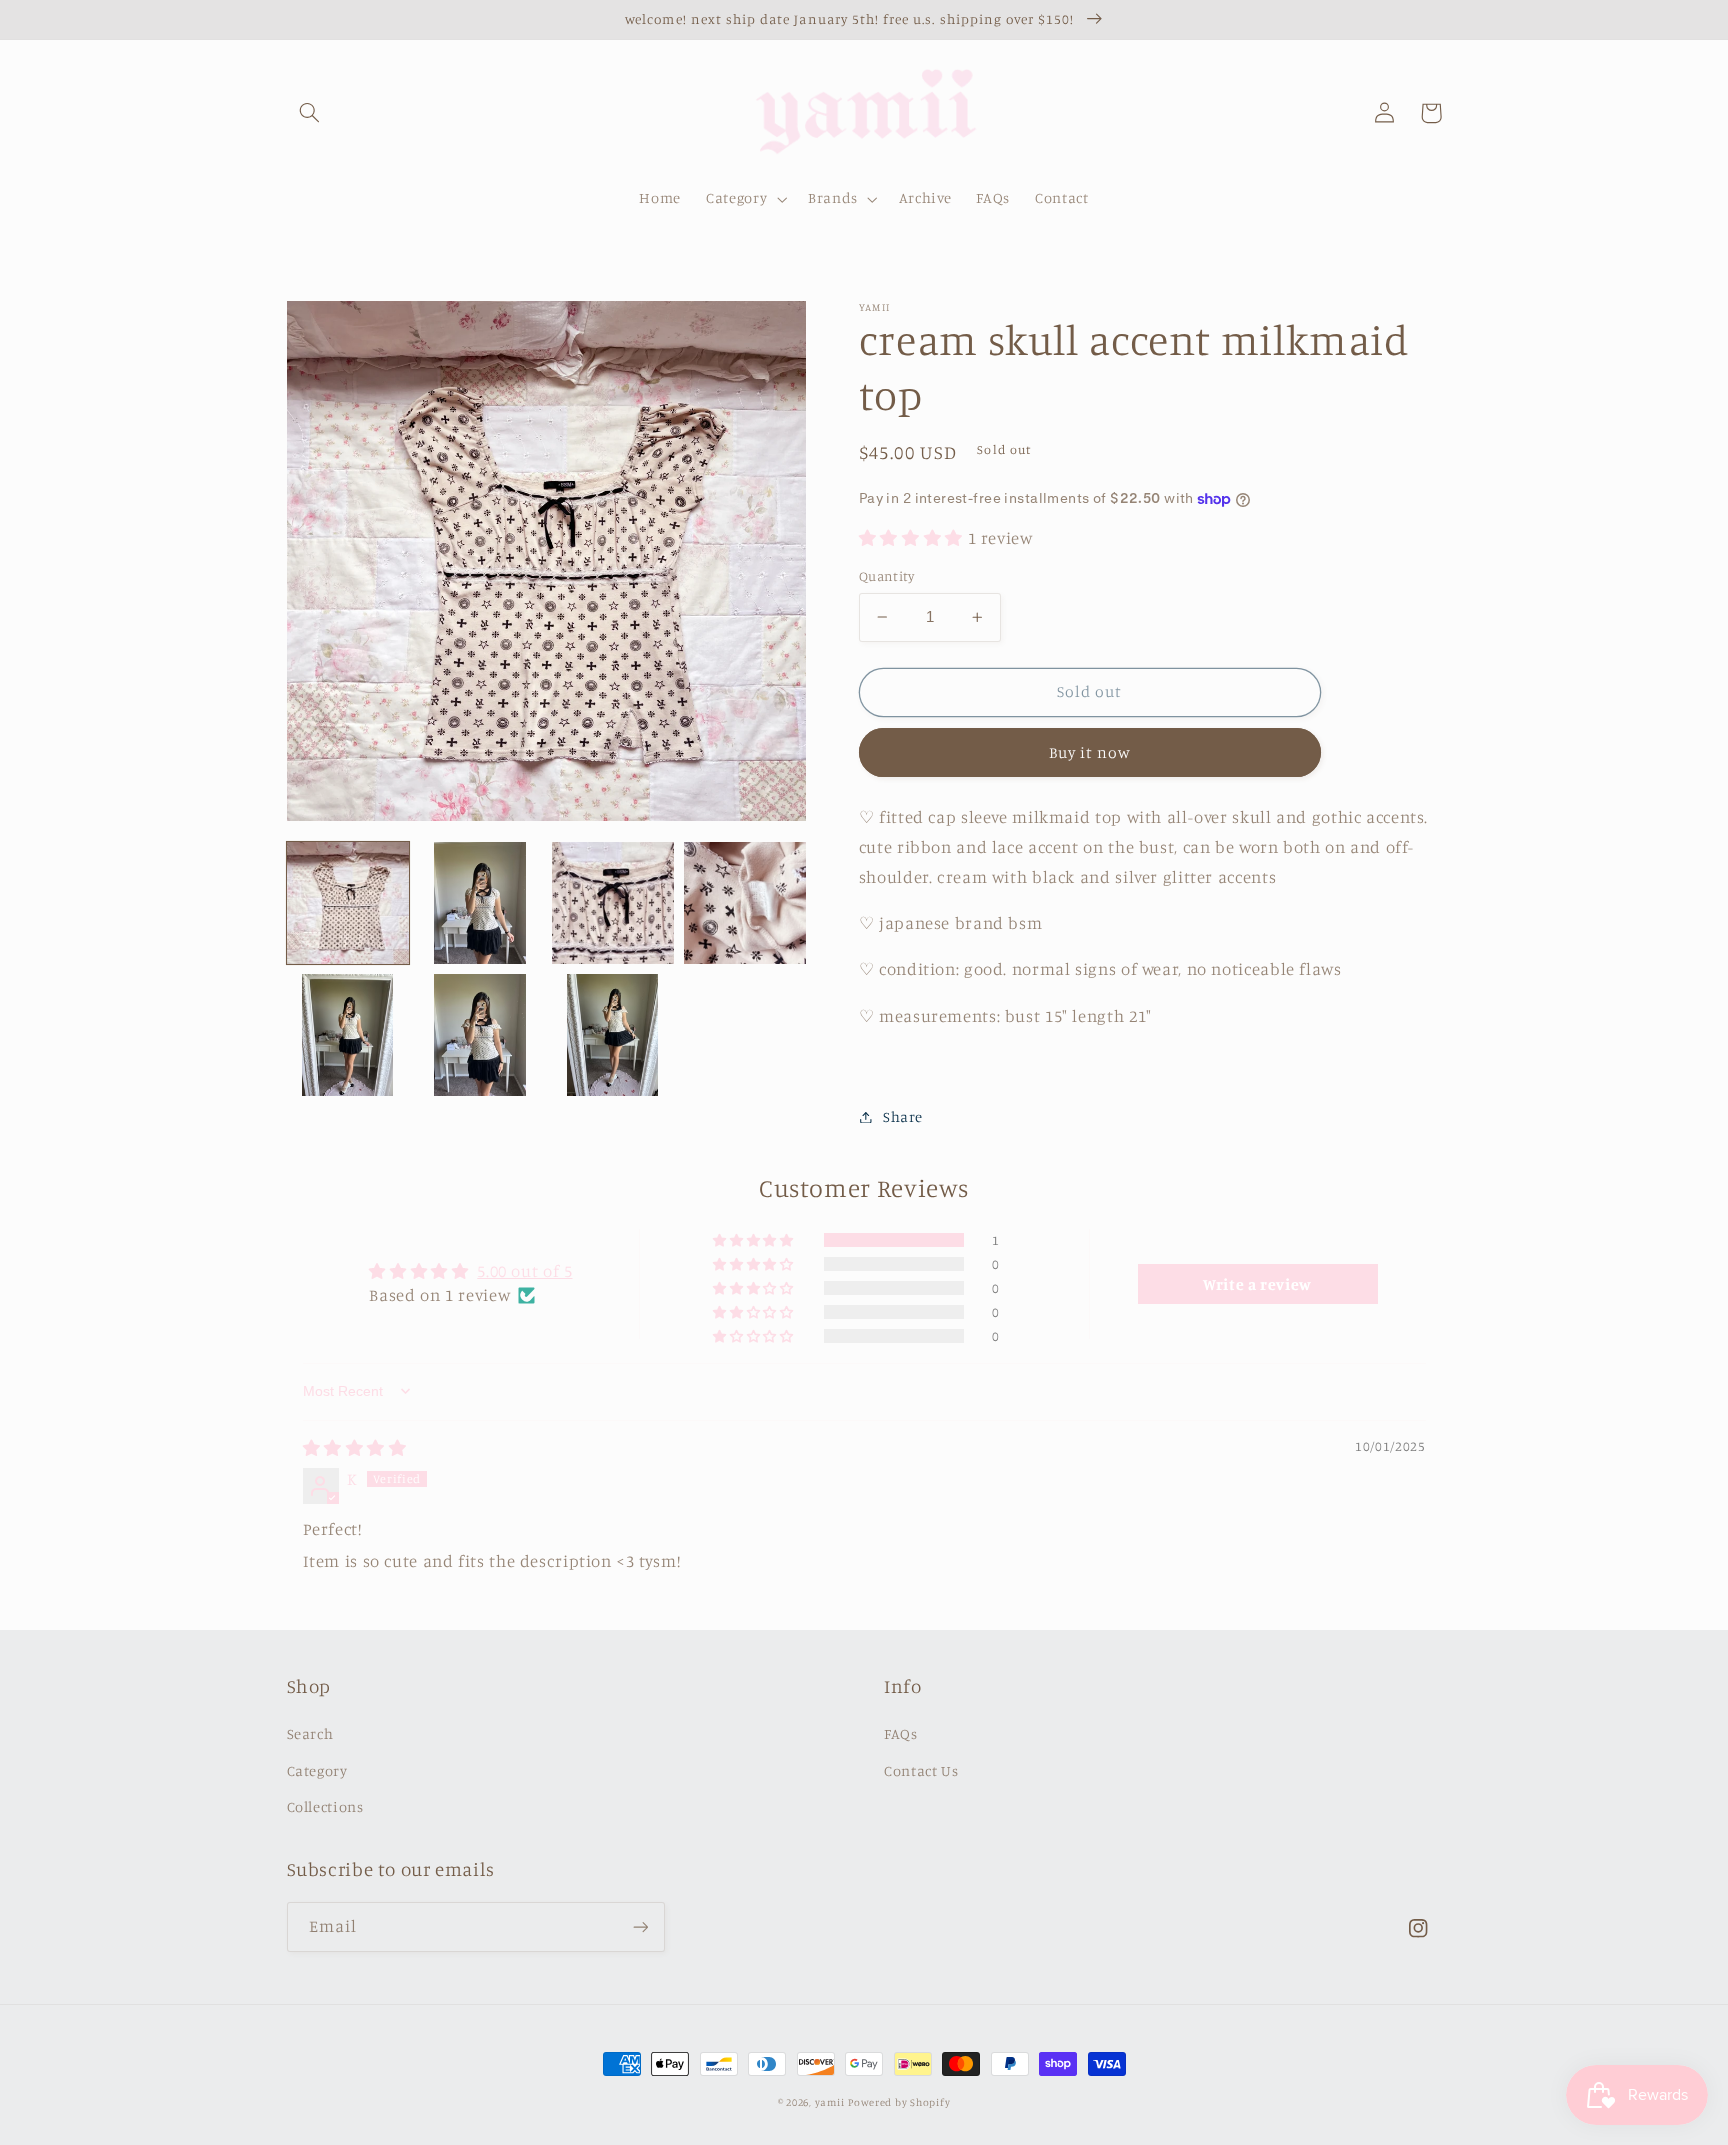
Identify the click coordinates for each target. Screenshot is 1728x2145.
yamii (830, 2102)
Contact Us (921, 1770)
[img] (355, 1448)
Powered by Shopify (899, 2102)
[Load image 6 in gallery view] (480, 1035)
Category (317, 1770)
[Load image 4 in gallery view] (745, 903)
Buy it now (1090, 752)
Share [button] (903, 1116)
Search (310, 1733)
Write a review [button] (1257, 1284)
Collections (325, 1806)
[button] (310, 113)
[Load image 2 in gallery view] (480, 903)
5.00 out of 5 (524, 1271)
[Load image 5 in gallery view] (348, 1035)
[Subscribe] (640, 1926)
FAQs (901, 1733)
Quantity (886, 576)
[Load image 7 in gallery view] (613, 1035)
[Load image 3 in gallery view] (613, 903)
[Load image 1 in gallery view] (348, 903)
